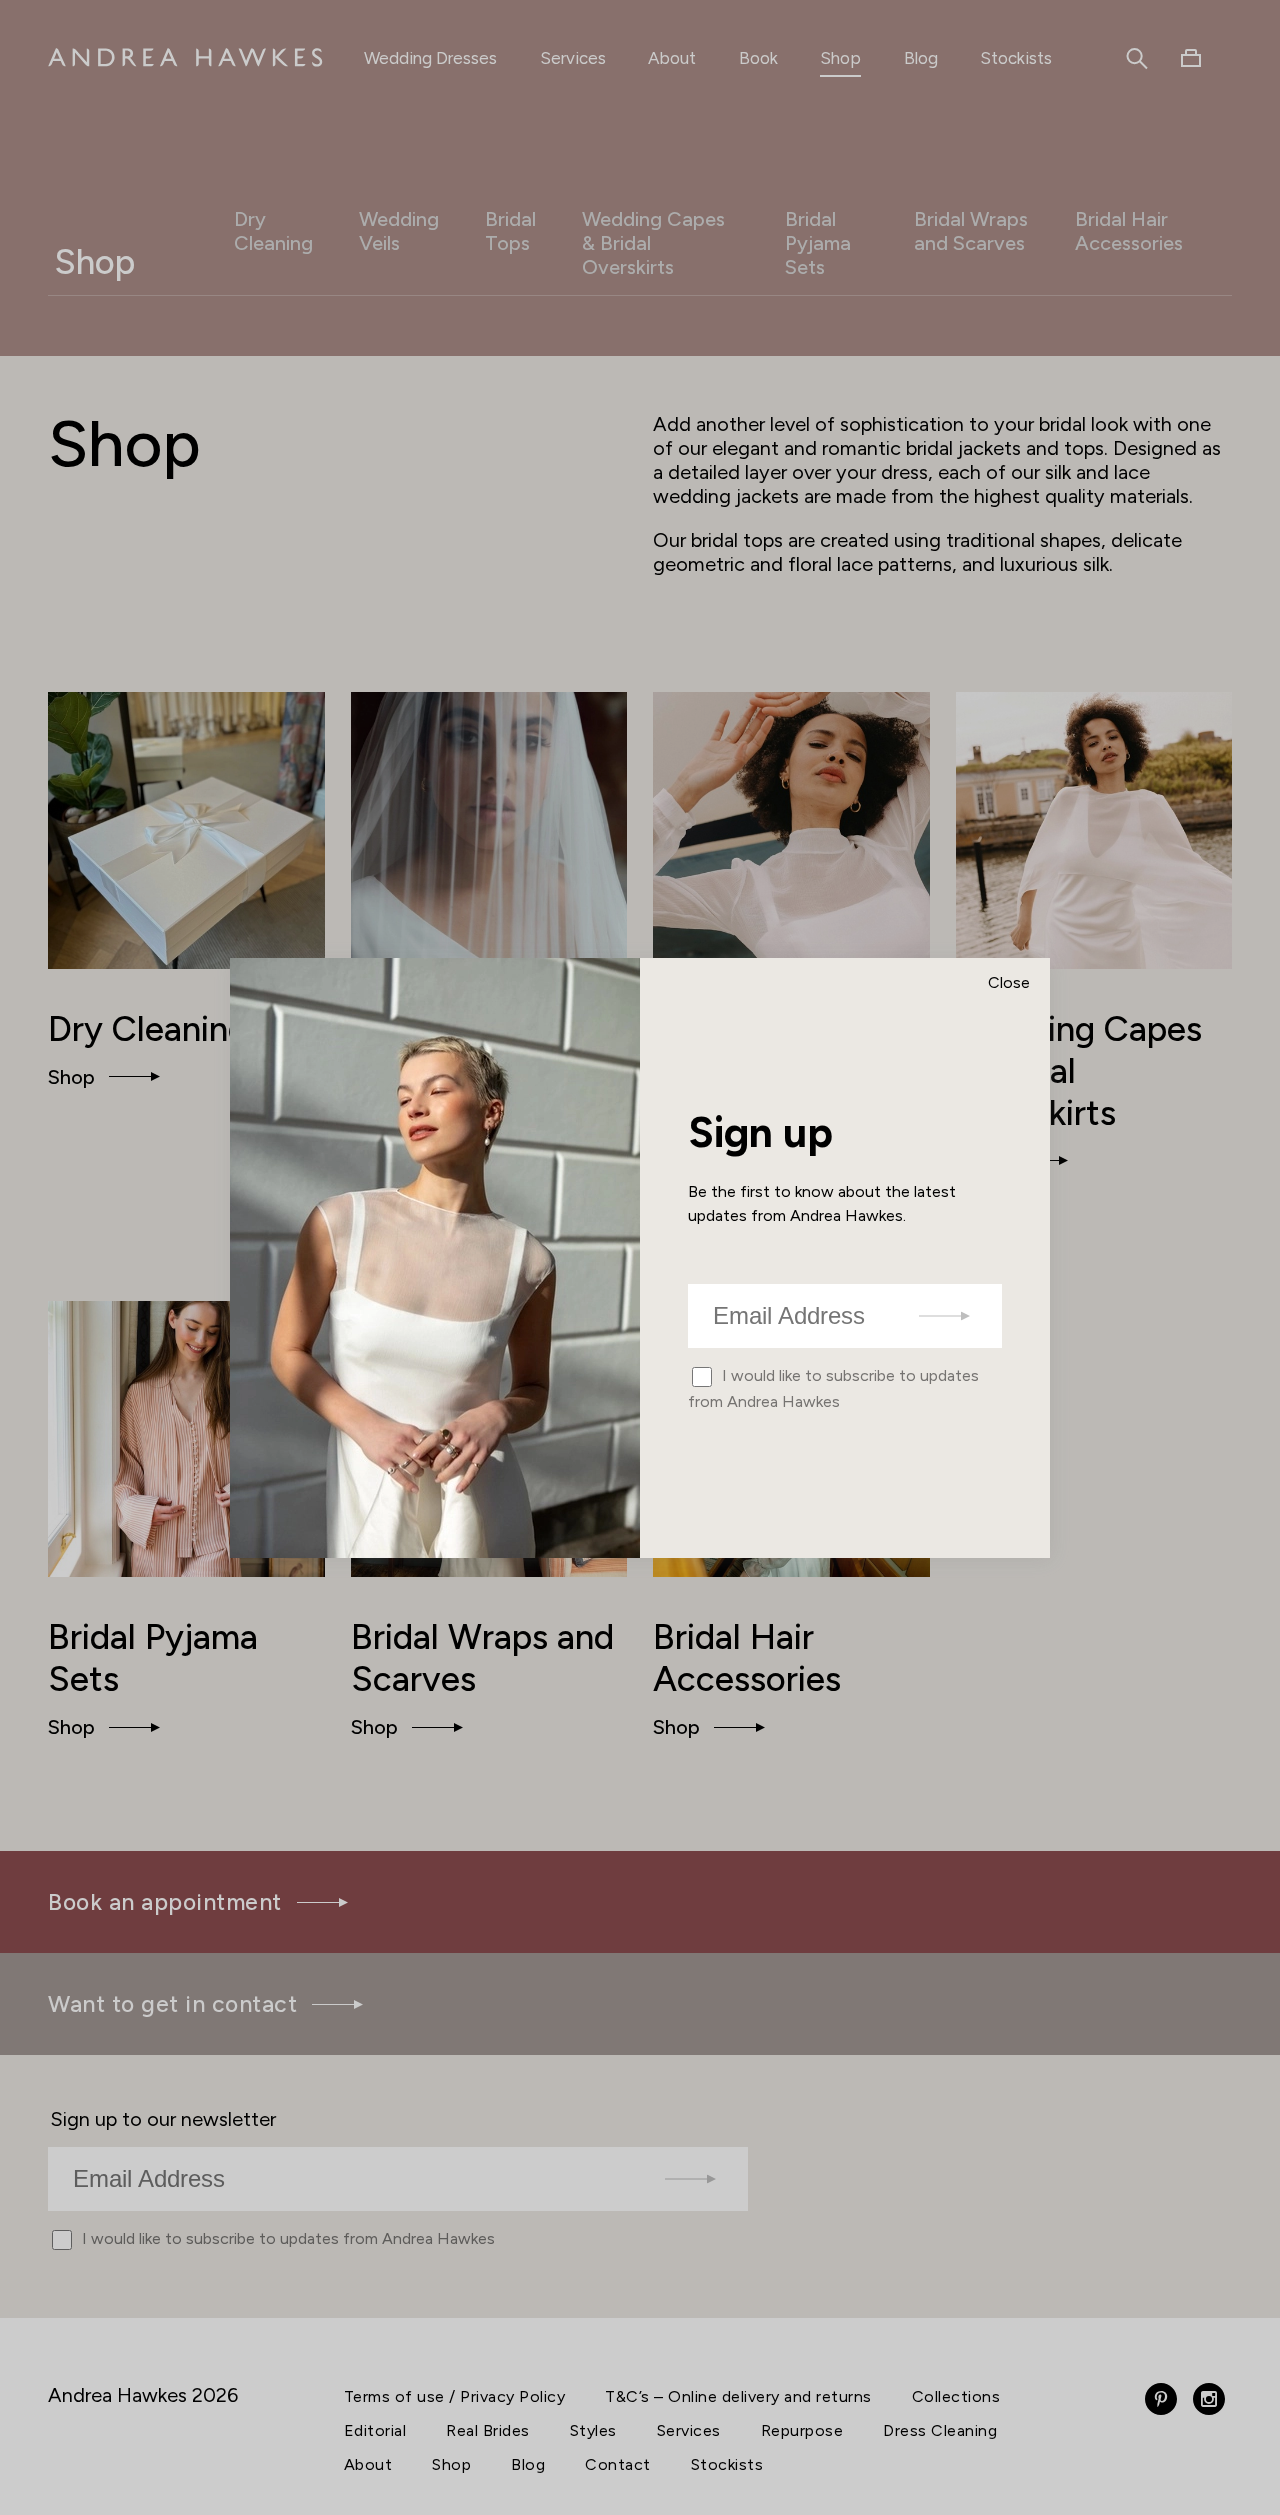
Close (1009, 982)
